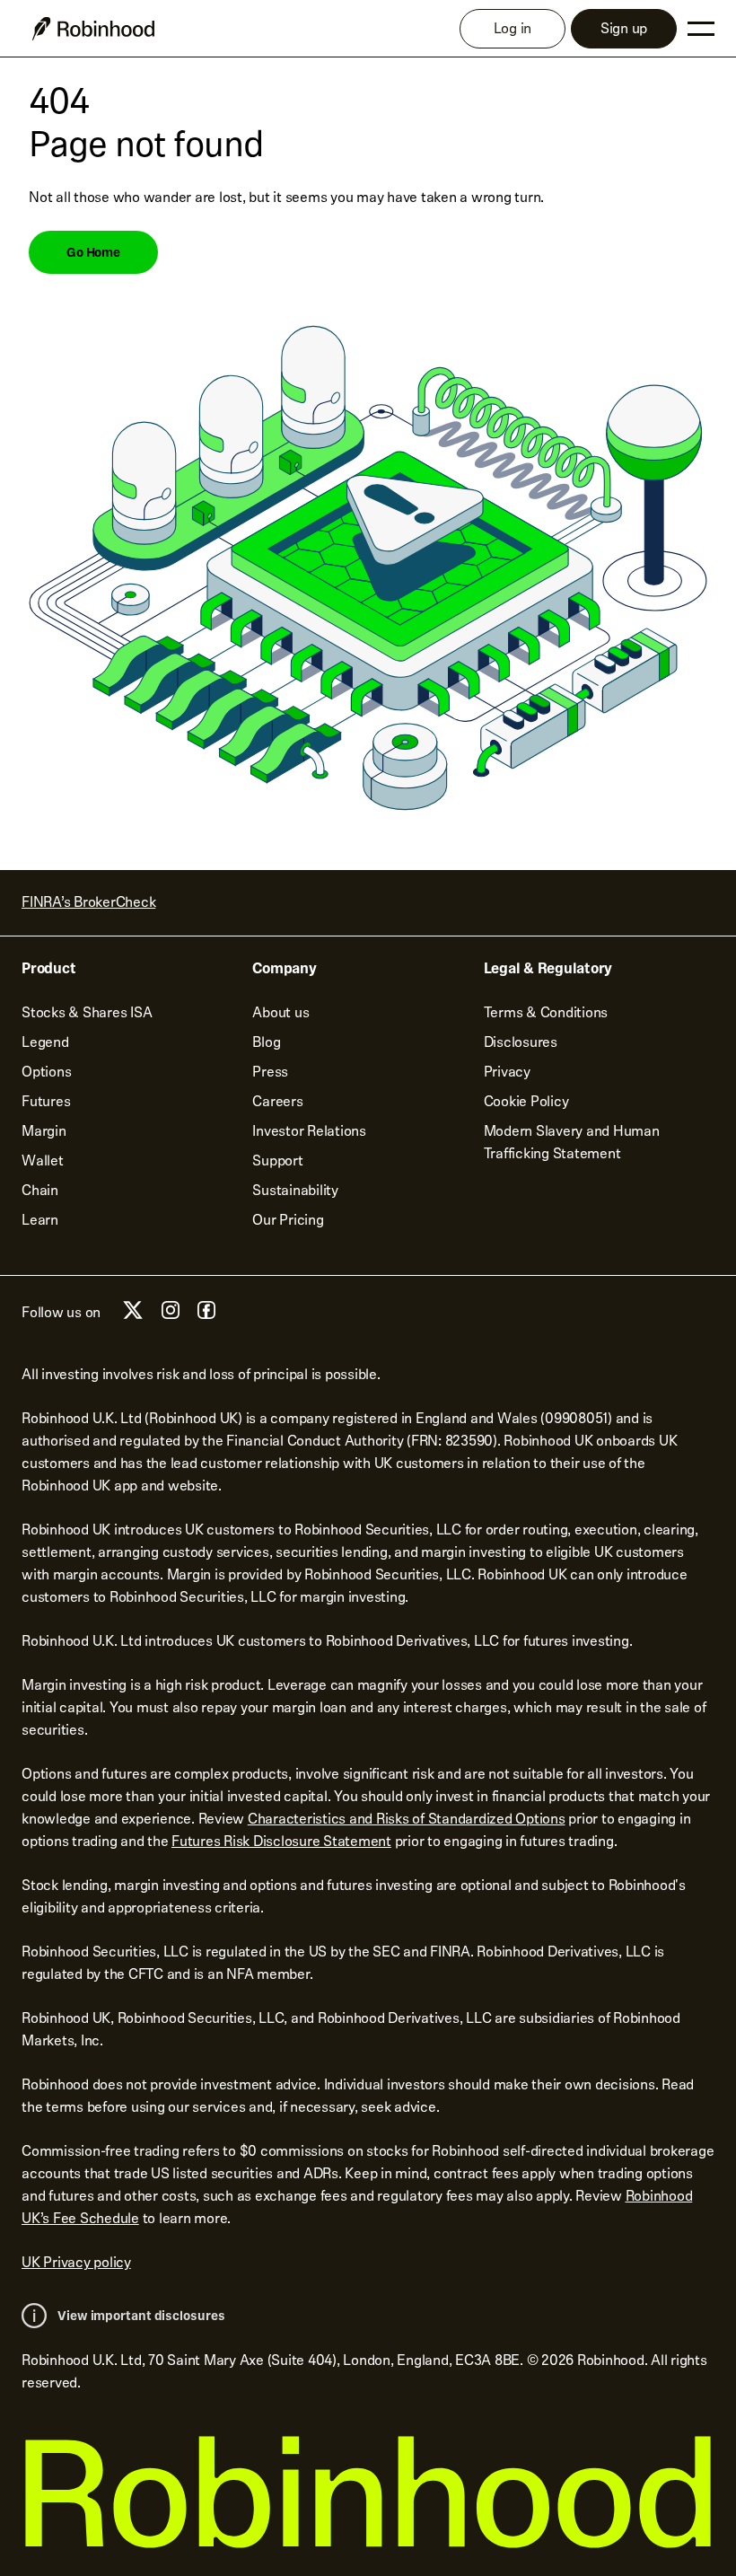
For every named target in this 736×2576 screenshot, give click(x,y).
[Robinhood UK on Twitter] (133, 1317)
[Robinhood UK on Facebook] (206, 1315)
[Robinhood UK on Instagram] (171, 1315)
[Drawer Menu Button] (701, 29)
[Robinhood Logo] (93, 29)
